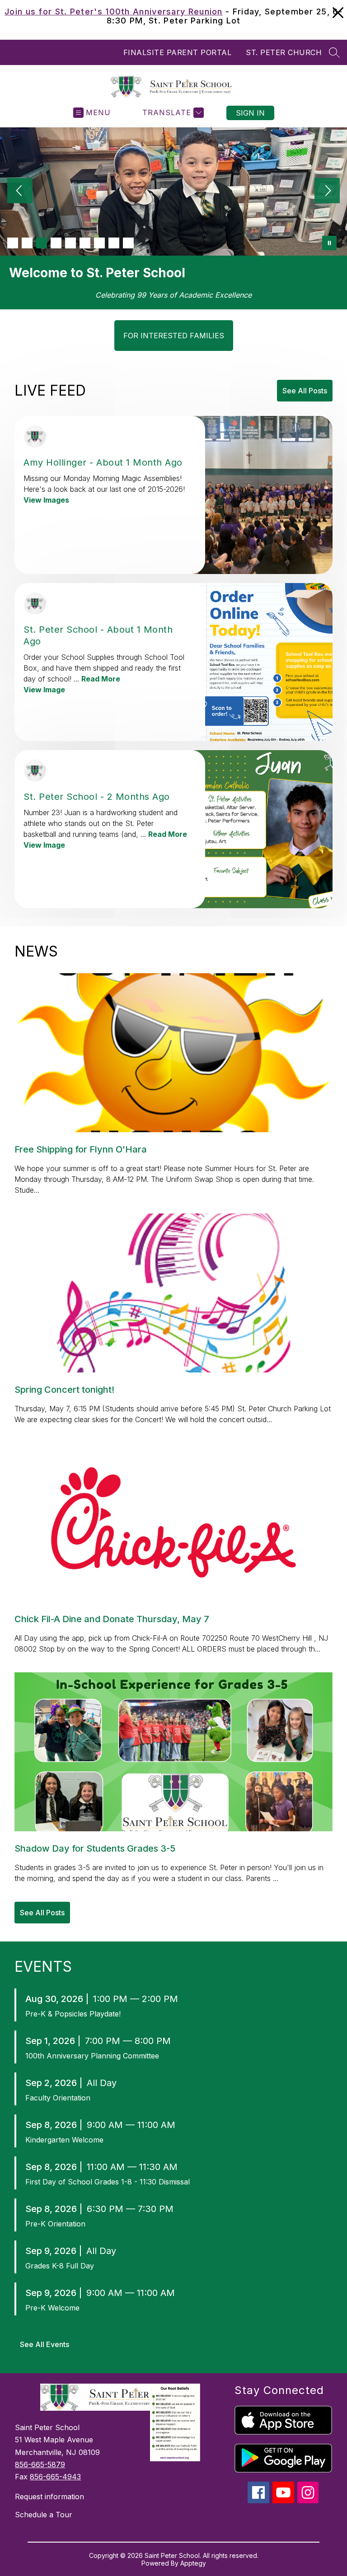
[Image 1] (13, 243)
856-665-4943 (55, 2477)
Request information (49, 2497)
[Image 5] (70, 243)
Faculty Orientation (58, 2098)
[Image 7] (99, 243)
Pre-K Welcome (52, 2308)
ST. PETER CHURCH (284, 52)
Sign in (250, 113)
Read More (101, 679)
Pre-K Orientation (55, 2224)
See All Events (45, 2344)
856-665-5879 (40, 2464)
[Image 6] (85, 243)
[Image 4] (56, 243)
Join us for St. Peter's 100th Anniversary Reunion (114, 12)
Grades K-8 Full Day (60, 2266)
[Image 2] (27, 243)
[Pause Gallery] (329, 243)
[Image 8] (114, 243)
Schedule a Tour (44, 2515)
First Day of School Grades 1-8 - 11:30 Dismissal (108, 2182)
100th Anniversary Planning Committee (92, 2056)
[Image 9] (128, 243)
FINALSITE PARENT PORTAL (178, 52)
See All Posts (305, 391)
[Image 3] (42, 243)
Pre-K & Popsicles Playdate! (73, 2014)
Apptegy (193, 2563)
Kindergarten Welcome (64, 2140)
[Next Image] (327, 191)
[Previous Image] (20, 191)
